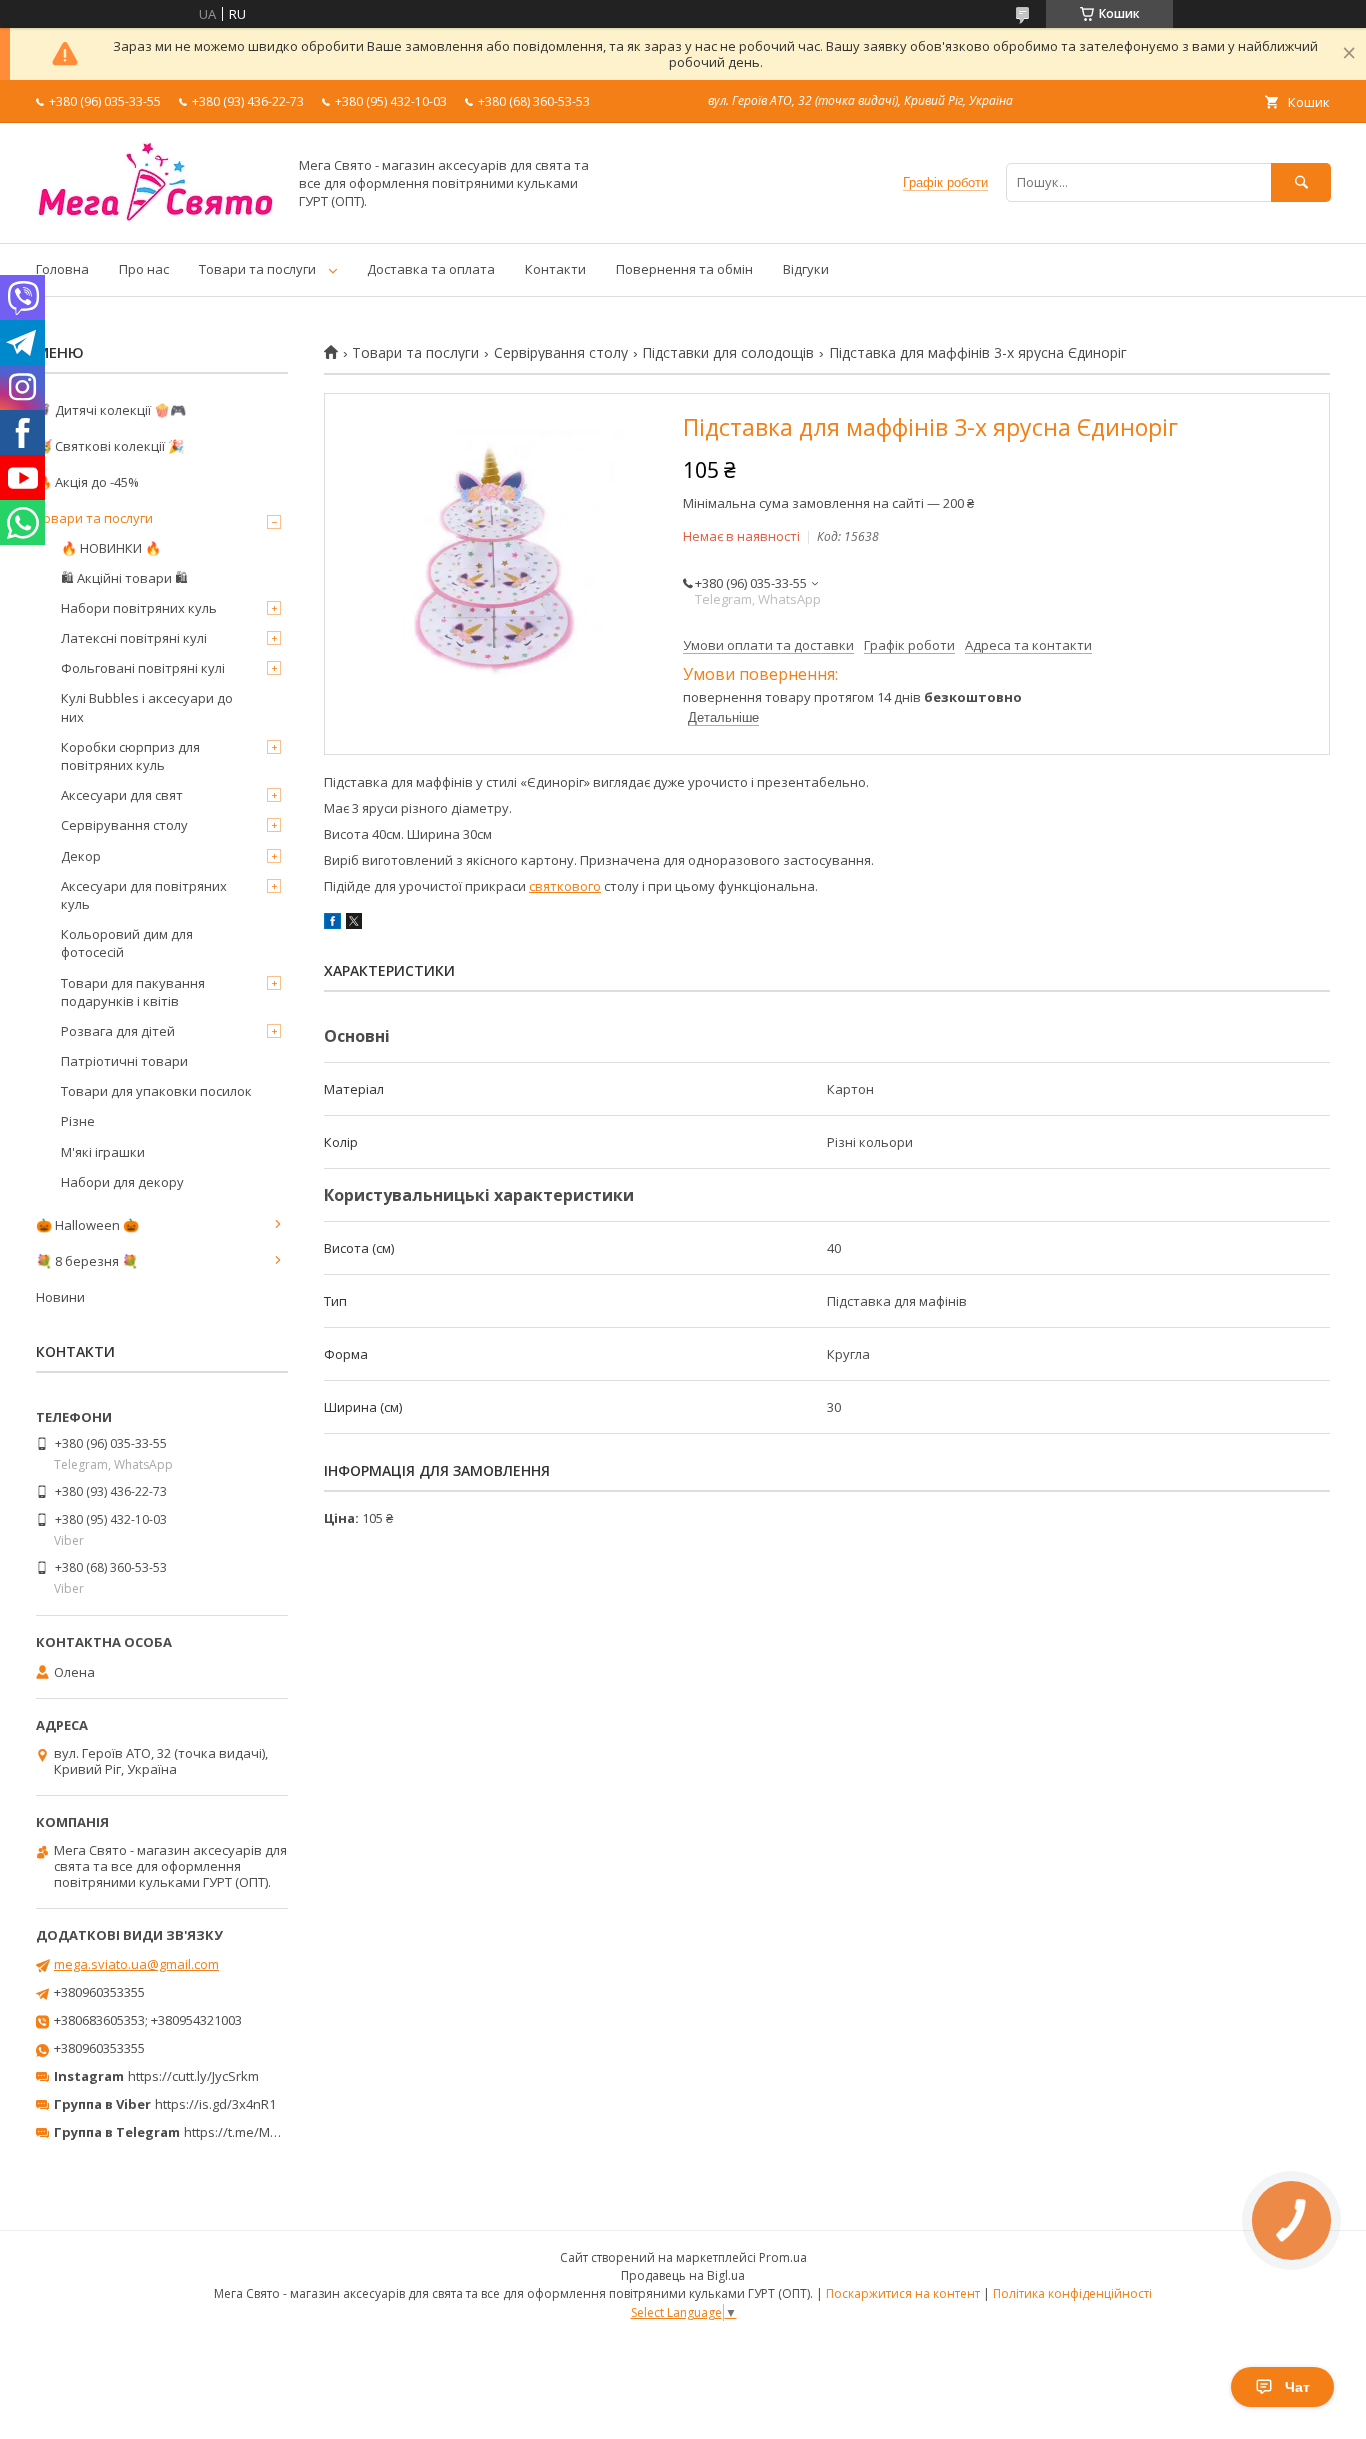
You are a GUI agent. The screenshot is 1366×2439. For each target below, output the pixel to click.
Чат (1297, 2387)
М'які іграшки (103, 1152)
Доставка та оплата (431, 269)
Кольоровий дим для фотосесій (127, 943)
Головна (62, 269)
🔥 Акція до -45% (87, 482)
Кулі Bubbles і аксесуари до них (147, 707)
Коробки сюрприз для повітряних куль (130, 756)
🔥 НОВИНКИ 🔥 (111, 548)
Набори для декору (122, 1182)
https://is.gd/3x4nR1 (215, 2104)
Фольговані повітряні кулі (143, 668)
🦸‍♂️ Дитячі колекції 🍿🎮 (111, 410)
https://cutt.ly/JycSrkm (193, 2076)
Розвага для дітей (118, 1031)
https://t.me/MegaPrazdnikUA (274, 2132)
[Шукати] (1301, 182)
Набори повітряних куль (139, 608)
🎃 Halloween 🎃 (87, 1225)
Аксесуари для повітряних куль (144, 895)
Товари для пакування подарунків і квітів (133, 992)
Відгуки (806, 269)
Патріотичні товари (124, 1061)
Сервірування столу (561, 353)
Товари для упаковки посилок (156, 1091)
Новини (60, 1297)
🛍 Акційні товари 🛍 (124, 578)
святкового (565, 886)
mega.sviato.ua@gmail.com (136, 1964)
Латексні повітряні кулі (134, 638)
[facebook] (332, 924)
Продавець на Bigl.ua (683, 2275)
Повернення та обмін (684, 269)
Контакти (555, 269)
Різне (78, 1121)
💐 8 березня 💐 (87, 1261)
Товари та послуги (257, 269)
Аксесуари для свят (122, 795)
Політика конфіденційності (1072, 2293)
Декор (81, 856)
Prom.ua (783, 2257)
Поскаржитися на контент (903, 2293)
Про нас (144, 269)
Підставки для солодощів (728, 353)
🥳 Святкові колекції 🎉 (110, 446)
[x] (354, 924)
